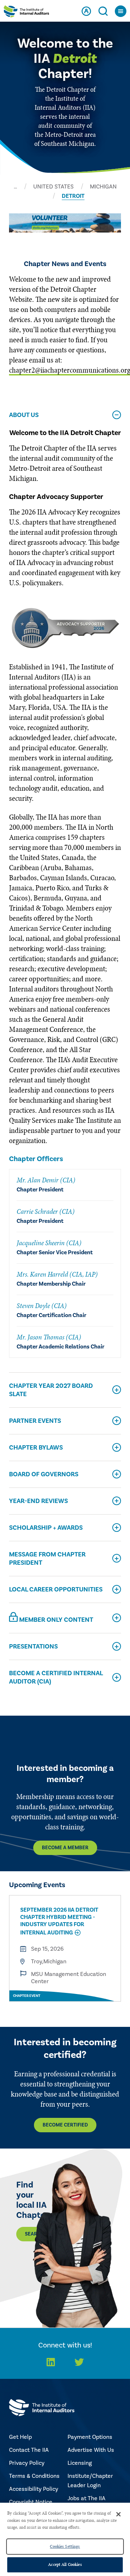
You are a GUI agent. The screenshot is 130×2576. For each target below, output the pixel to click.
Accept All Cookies (65, 2564)
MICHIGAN (103, 187)
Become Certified (65, 2125)
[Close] (118, 2514)
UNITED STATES (53, 187)
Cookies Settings (65, 2546)
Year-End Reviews (38, 1501)
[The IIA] (26, 13)
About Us (24, 415)
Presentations (33, 1647)
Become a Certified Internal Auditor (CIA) (56, 1677)
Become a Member (65, 1848)
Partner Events (35, 1421)
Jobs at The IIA (86, 2498)
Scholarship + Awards (46, 1528)
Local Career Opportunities (56, 1589)
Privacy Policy (27, 2463)
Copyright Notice (31, 2502)
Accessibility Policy (34, 2489)
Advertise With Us (91, 2450)
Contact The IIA (29, 2450)
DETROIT (73, 196)
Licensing (80, 2463)
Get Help (20, 2437)
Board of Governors (44, 1474)
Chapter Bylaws (36, 1448)
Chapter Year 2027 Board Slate (51, 1390)
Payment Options (90, 2437)
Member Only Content (55, 1620)
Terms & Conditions (34, 2476)
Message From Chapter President (47, 1559)
